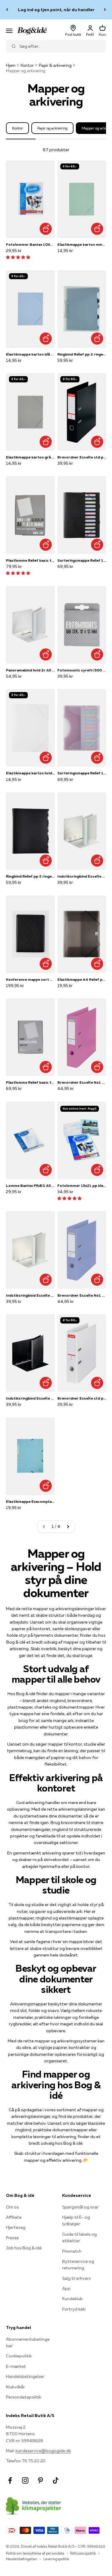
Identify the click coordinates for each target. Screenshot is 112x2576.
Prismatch (72, 2251)
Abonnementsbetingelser (28, 2342)
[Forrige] (7, 10)
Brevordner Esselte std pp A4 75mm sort (82, 457)
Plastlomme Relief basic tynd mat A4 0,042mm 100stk (30, 1082)
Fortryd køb (74, 2309)
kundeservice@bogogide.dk (43, 2451)
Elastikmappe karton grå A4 (30, 457)
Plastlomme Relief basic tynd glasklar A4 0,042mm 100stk (30, 560)
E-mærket (16, 2366)
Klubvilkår (15, 2387)
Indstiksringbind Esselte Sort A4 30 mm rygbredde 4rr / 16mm (30, 1398)
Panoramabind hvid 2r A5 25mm (30, 670)
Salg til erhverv (77, 2278)
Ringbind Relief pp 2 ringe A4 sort (30, 876)
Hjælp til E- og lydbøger (76, 2220)
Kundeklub (72, 2299)
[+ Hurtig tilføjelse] (46, 229)
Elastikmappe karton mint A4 (82, 244)
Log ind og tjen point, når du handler (56, 10)
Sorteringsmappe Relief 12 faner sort (82, 560)
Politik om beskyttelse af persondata (35, 2553)
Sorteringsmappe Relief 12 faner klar (82, 773)
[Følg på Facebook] (10, 2480)
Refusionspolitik (83, 2553)
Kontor (27, 65)
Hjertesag (16, 2227)
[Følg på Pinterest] (40, 2480)
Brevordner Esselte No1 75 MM (82, 1082)
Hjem (11, 65)
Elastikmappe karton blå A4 (30, 354)
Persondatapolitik (24, 2397)
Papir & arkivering (55, 65)
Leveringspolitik (56, 2559)
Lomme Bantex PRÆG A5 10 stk (30, 1186)
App (66, 2288)
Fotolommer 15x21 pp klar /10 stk (82, 1186)
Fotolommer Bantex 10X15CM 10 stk (30, 244)
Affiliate (14, 2217)
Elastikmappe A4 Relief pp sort (82, 979)
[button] (18, 257)
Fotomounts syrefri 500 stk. (82, 670)
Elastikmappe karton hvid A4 (30, 773)
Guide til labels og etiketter (79, 2237)
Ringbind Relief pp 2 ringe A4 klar (82, 354)
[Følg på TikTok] (56, 2480)
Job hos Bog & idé (24, 2248)
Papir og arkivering (52, 128)
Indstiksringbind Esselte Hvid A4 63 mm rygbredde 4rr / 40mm (82, 876)
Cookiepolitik (19, 2356)
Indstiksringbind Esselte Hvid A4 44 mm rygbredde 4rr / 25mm (30, 1295)
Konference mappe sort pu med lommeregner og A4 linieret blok (30, 979)
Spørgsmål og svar (80, 2207)
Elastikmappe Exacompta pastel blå (30, 1501)
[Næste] (105, 10)
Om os (12, 2207)
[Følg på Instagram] (25, 2480)
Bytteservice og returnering (78, 2265)
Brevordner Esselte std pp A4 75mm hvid (82, 1398)
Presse (12, 2238)
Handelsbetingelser (25, 2376)
